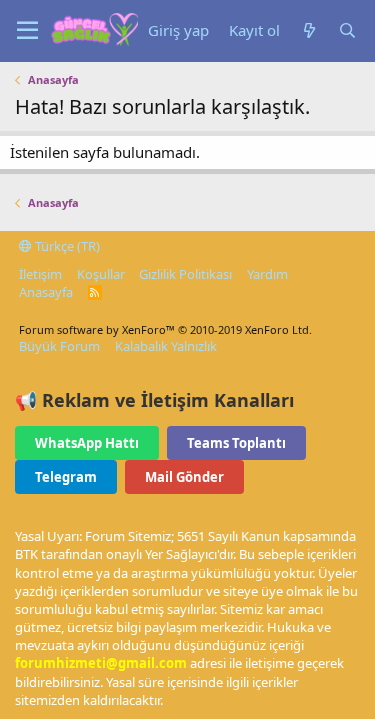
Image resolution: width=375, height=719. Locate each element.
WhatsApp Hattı (87, 443)
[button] (27, 31)
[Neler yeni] (309, 30)
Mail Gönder (184, 477)
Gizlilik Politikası (185, 274)
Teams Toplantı (236, 443)
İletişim (40, 274)
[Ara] (347, 30)
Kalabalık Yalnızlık (166, 346)
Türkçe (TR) (66, 246)
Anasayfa (46, 292)
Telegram (66, 477)
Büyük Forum (59, 346)
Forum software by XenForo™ (165, 329)
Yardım (267, 274)
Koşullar (101, 274)
